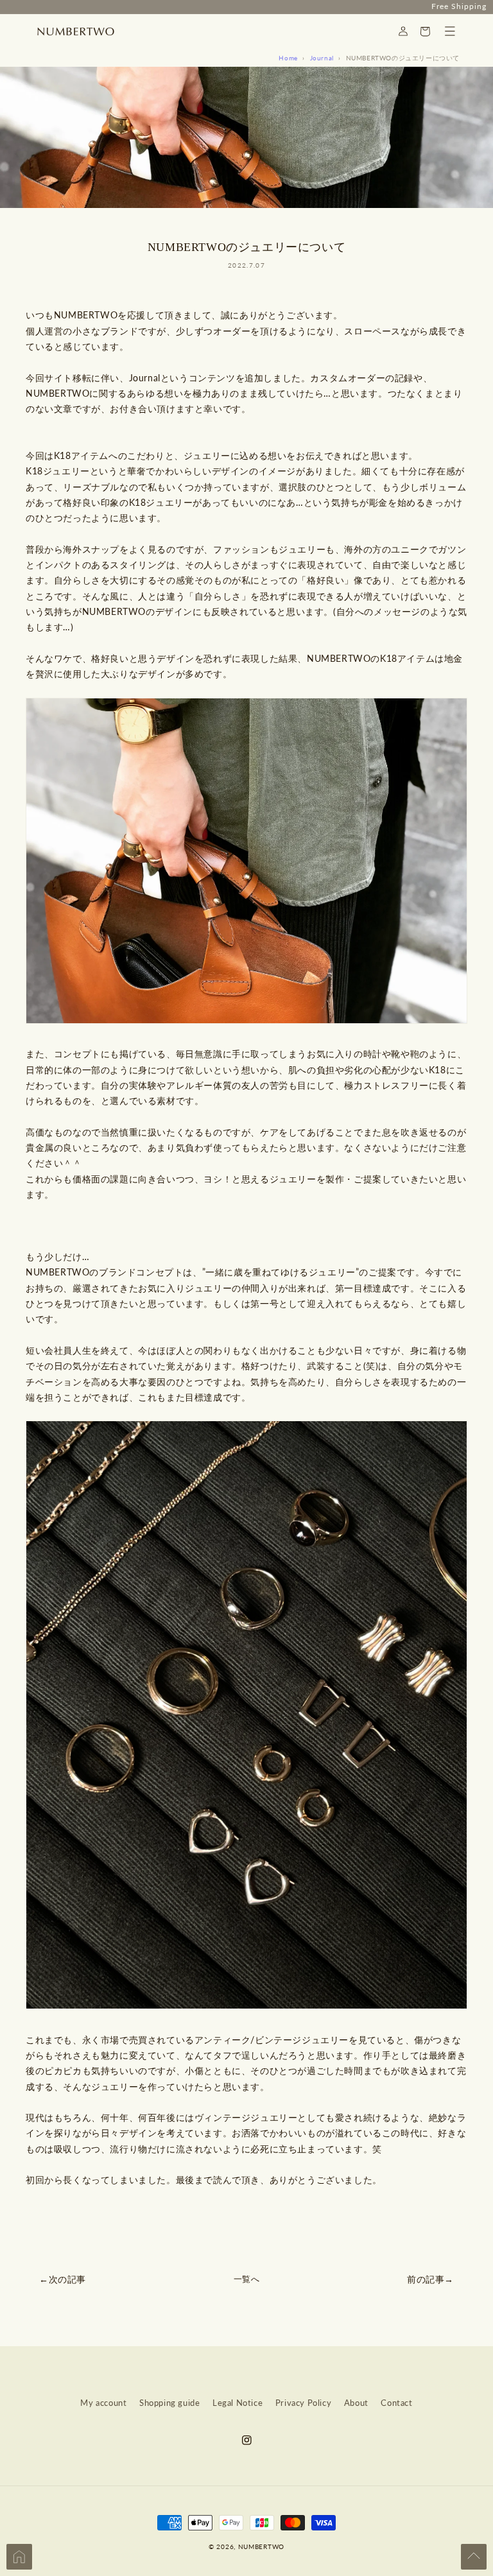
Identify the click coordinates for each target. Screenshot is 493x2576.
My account (103, 2403)
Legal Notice (238, 2403)
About (356, 2403)
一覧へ (247, 2279)
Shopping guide (169, 2403)
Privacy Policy (303, 2403)
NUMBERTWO (261, 2546)
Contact (396, 2403)
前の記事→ (430, 2279)
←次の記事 (63, 2279)
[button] (450, 31)
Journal (322, 58)
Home (288, 58)
